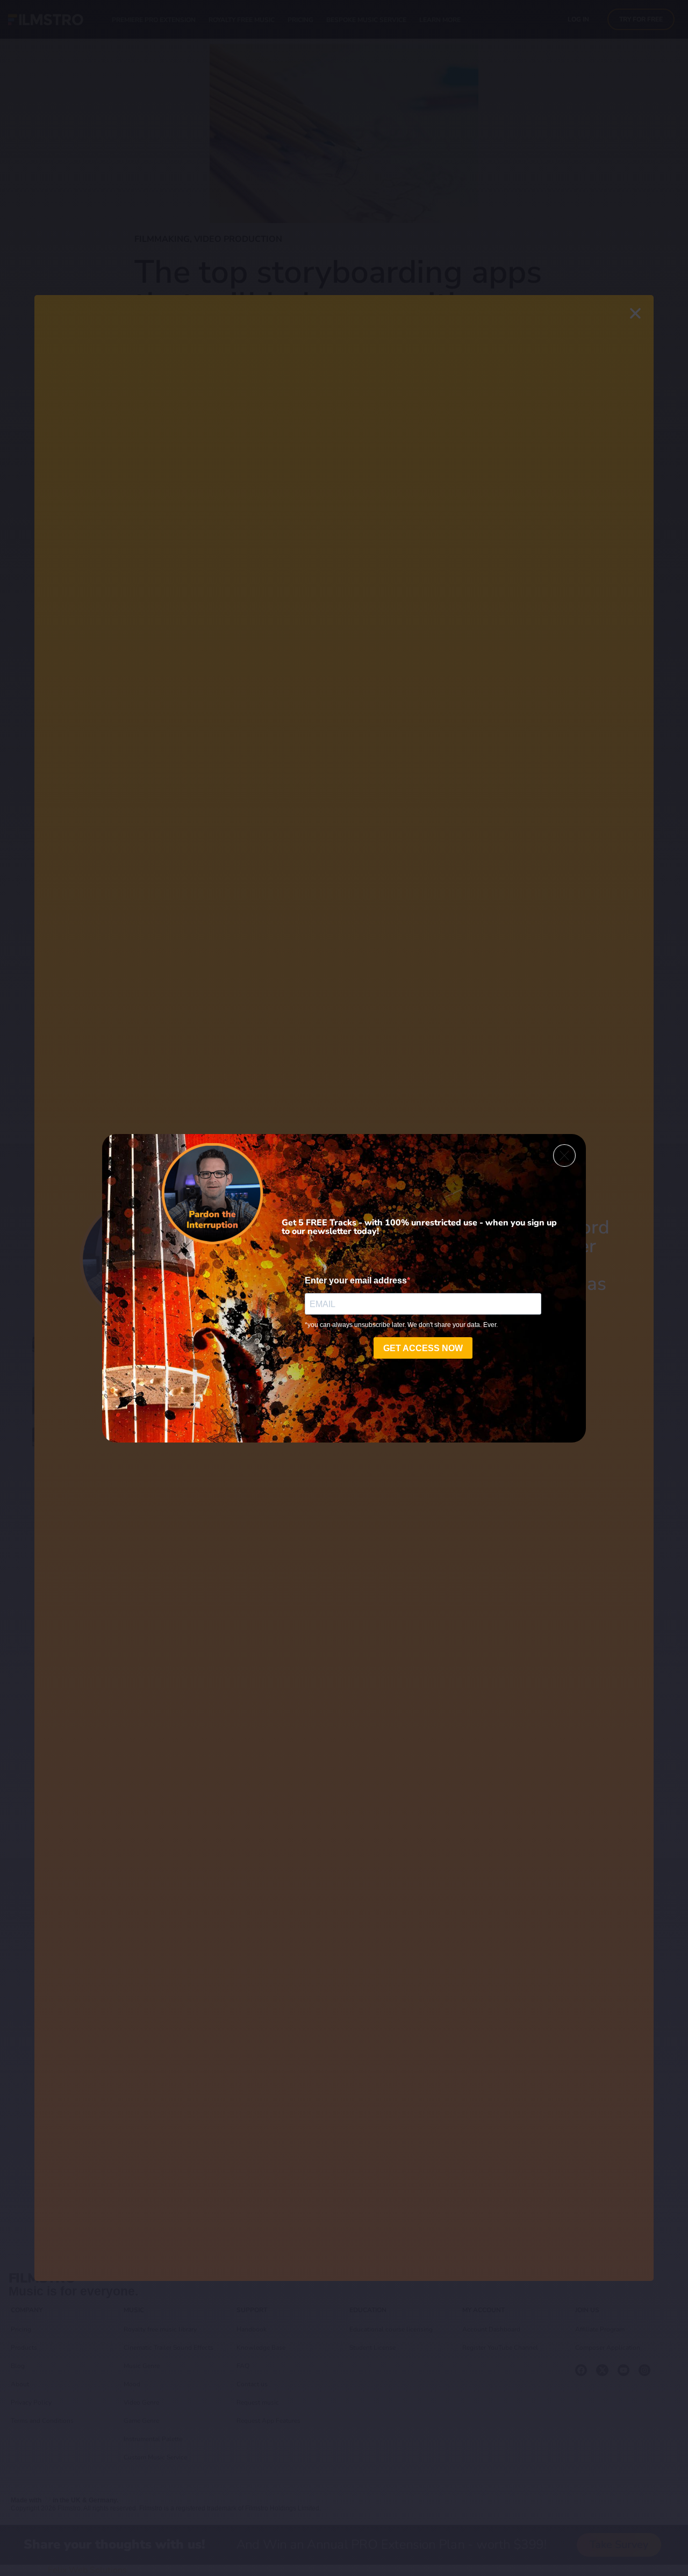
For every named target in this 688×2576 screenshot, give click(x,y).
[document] (344, 1288)
